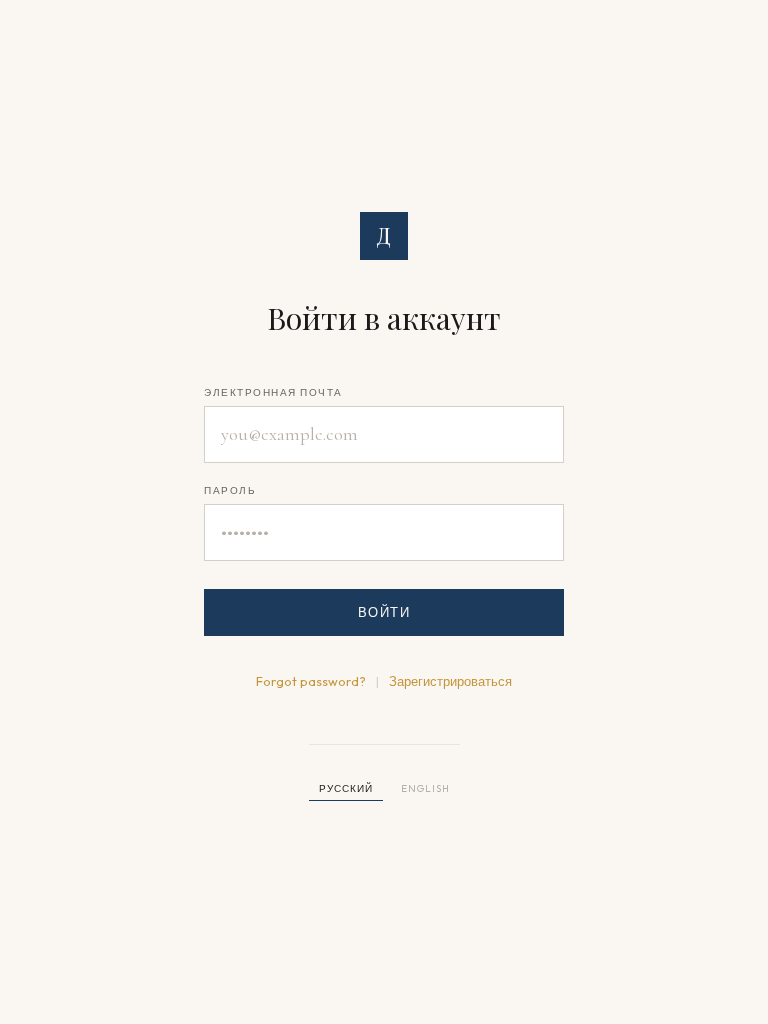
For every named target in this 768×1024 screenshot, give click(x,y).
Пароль (230, 490)
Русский (346, 788)
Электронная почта (273, 392)
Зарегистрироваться (450, 681)
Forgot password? (311, 681)
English (425, 788)
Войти (384, 612)
